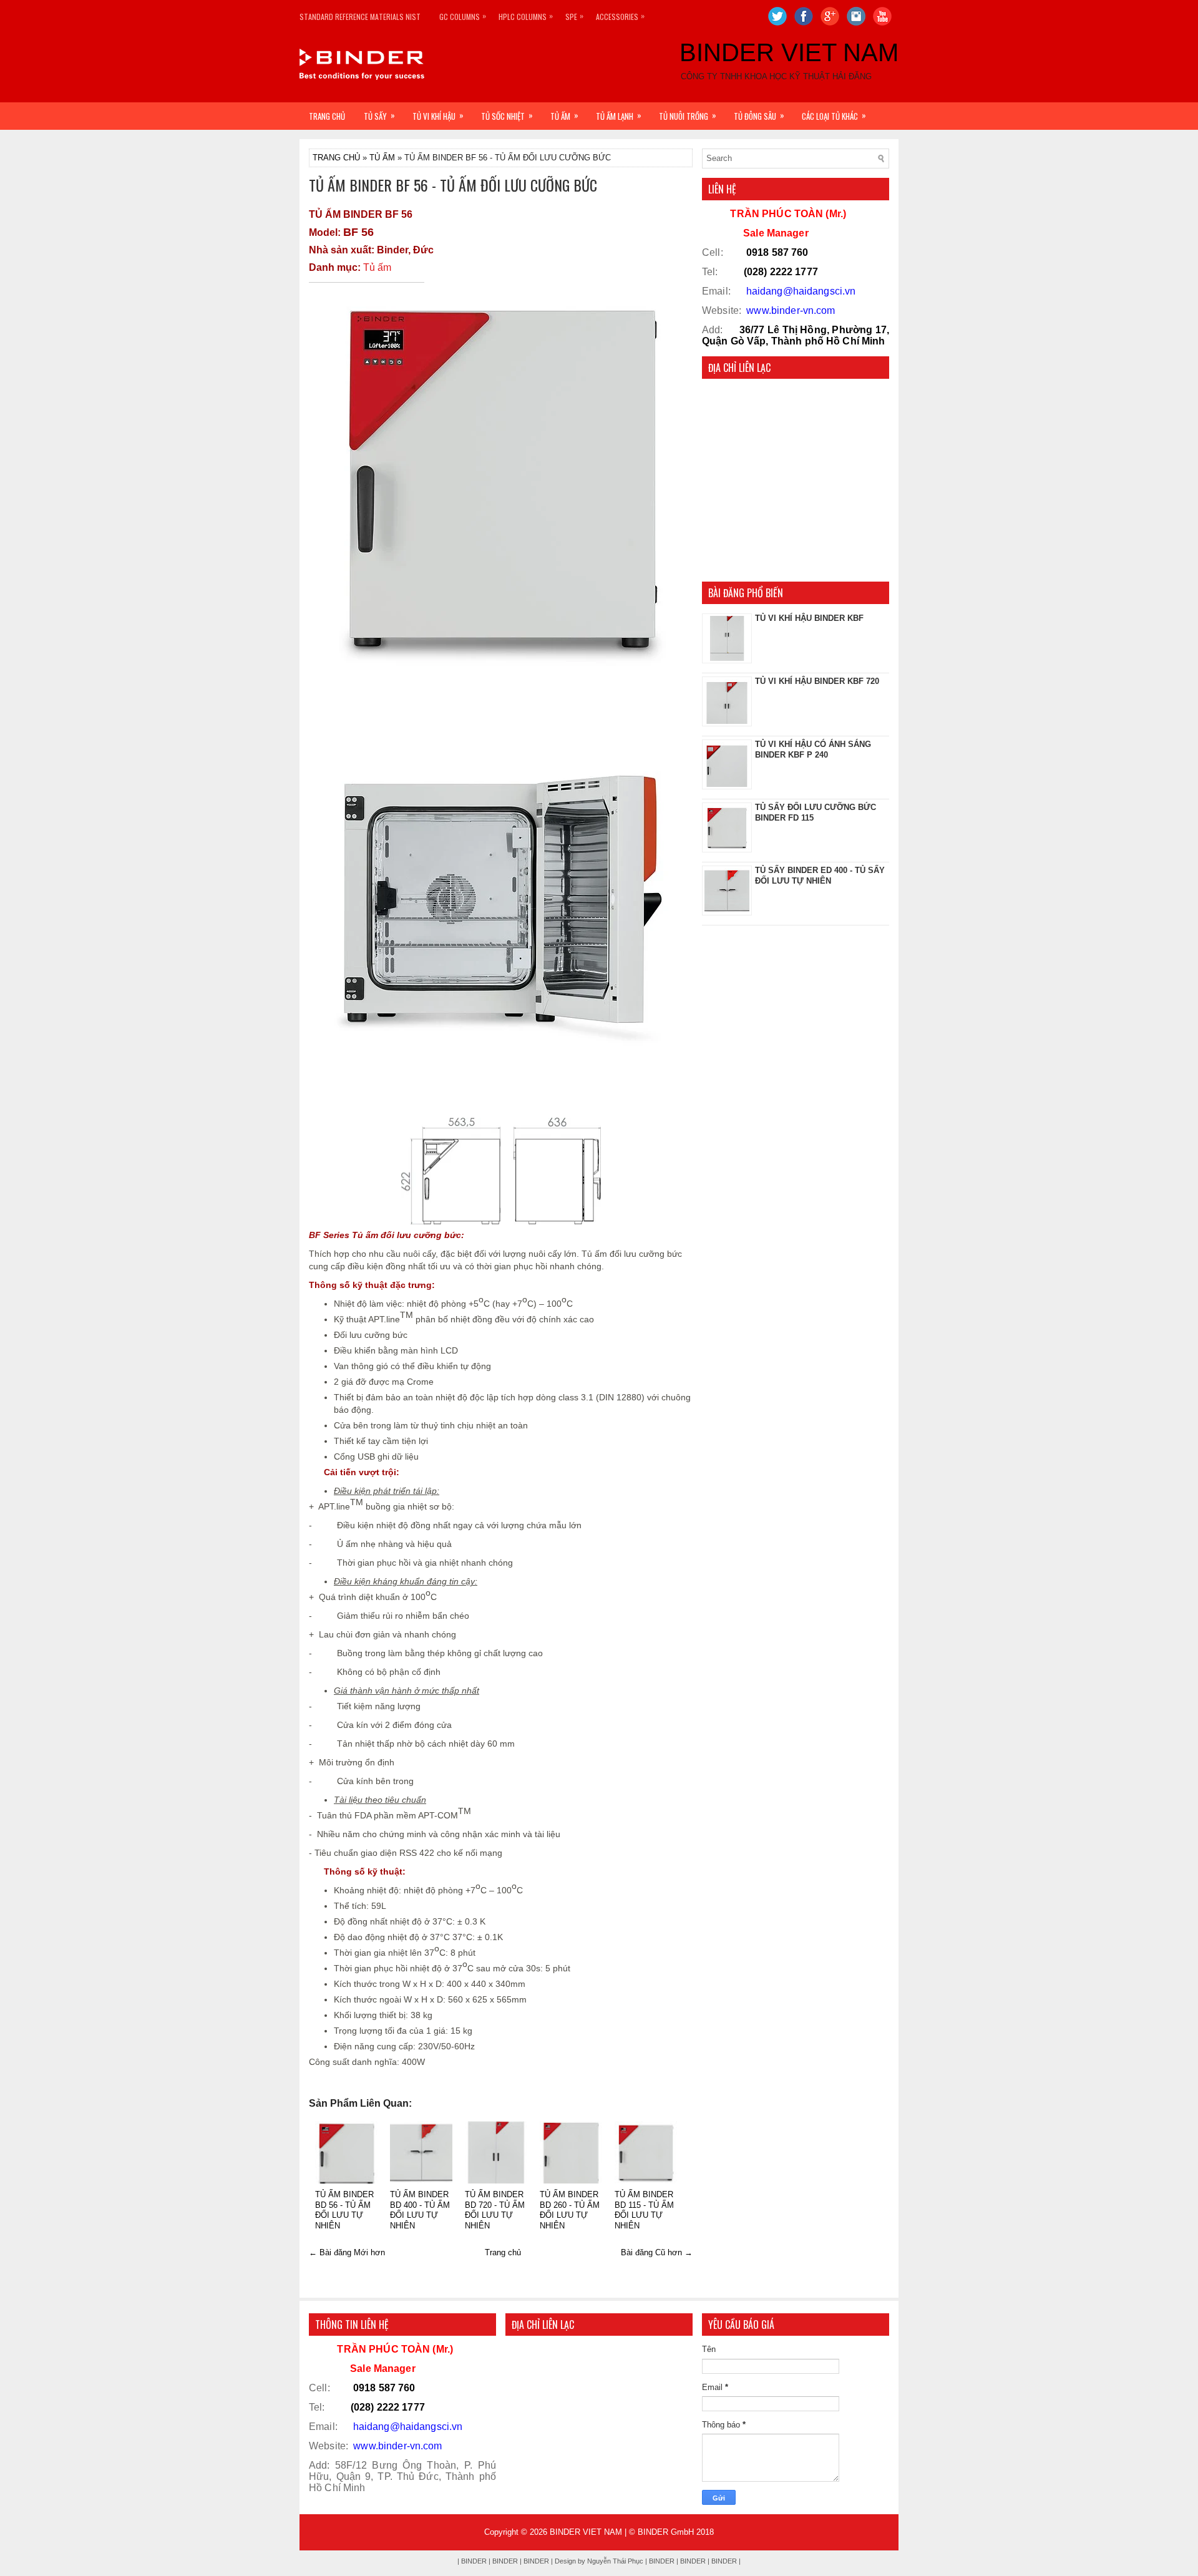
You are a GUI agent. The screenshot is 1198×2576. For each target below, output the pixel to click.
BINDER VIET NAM (789, 52)
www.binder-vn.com (791, 310)
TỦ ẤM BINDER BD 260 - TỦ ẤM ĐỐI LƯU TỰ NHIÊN (570, 2210)
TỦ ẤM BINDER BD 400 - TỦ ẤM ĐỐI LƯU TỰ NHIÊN (420, 2210)
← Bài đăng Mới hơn (347, 2252)
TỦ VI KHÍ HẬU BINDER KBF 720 (817, 681)
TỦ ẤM (564, 115)
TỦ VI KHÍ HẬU (438, 115)
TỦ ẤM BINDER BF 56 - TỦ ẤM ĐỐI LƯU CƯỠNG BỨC (453, 185)
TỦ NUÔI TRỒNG (688, 115)
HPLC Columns (526, 16)
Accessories (620, 16)
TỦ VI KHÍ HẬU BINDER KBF (809, 618)
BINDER (693, 2561)
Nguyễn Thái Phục (616, 2561)
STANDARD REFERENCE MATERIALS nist (360, 17)
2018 (705, 2532)
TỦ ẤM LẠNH (619, 115)
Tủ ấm (377, 267)
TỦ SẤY (379, 115)
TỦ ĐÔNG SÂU (759, 115)
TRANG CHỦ (327, 116)
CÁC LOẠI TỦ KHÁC (834, 115)
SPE (574, 16)
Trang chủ (503, 2252)
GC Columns (463, 16)
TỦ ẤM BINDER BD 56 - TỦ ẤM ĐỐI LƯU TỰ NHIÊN (344, 2210)
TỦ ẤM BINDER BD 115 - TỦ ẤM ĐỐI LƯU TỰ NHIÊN (644, 2210)
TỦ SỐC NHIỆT (507, 115)
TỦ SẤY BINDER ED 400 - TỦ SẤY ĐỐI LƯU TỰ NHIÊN (820, 876)
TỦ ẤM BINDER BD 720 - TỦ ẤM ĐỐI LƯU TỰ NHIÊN (495, 2210)
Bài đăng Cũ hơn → (657, 2252)
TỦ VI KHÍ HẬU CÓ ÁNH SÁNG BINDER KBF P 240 (813, 749)
